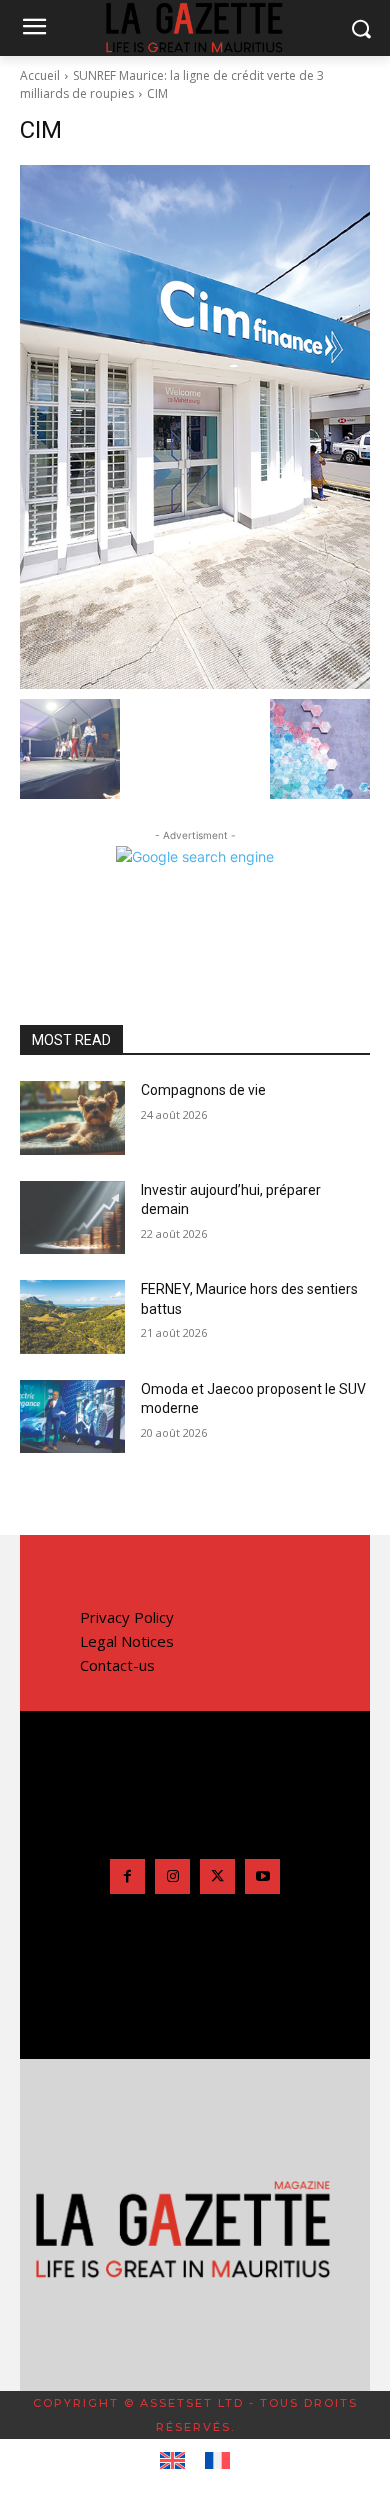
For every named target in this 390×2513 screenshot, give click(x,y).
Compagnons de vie (203, 1090)
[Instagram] (172, 1876)
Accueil (40, 75)
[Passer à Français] (217, 2461)
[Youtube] (262, 1876)
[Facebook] (127, 1876)
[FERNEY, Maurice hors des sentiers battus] (72, 1317)
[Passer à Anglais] (172, 2461)
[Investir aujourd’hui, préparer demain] (72, 1218)
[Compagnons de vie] (72, 1118)
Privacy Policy (127, 1617)
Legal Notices (127, 1641)
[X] (217, 1876)
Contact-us (117, 1665)
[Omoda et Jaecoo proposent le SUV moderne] (72, 1417)
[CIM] (195, 427)
